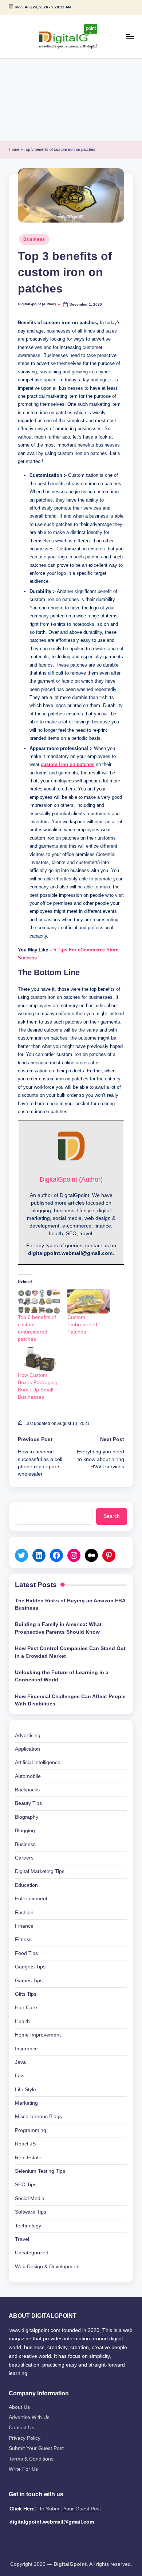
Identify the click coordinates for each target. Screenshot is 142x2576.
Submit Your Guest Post (36, 2448)
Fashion (24, 1913)
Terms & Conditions (31, 2459)
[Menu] (130, 36)
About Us (19, 2407)
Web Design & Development (47, 2267)
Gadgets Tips (30, 1967)
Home (14, 149)
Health (22, 2021)
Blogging (25, 1831)
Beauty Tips (28, 1803)
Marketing (26, 2103)
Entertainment (31, 1899)
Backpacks (27, 1790)
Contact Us (21, 2428)
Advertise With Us (29, 2417)
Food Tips (26, 1953)
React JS (25, 2144)
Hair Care (26, 2008)
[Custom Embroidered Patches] (88, 1301)
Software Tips (31, 2212)
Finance (24, 1926)
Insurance (26, 2049)
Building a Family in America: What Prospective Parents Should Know (58, 1628)
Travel (22, 2239)
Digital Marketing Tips (40, 1871)
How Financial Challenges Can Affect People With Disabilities (70, 1700)
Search (112, 1516)
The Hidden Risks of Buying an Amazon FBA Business (70, 1604)
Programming (31, 2130)
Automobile (28, 1776)
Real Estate (28, 2158)
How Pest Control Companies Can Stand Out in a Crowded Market (70, 1652)
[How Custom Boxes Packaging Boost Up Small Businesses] (39, 1359)
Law (20, 2076)
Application (27, 1749)
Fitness (23, 1939)
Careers (24, 1858)
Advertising (28, 1735)
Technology (28, 2226)
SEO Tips (26, 2185)
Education (26, 1885)
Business (34, 239)
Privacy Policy (25, 2438)
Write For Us (23, 2469)
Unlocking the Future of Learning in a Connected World (62, 1676)
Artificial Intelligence (38, 1762)
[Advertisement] (71, 100)
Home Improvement (38, 2035)
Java (20, 2062)
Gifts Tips (26, 1994)
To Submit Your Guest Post (70, 2509)
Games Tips (29, 1981)
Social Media (30, 2198)
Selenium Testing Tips (40, 2171)
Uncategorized (32, 2253)
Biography (27, 1817)
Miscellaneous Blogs (38, 2116)
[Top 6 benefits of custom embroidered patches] (39, 1301)
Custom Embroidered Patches (82, 1324)
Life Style (25, 2090)
